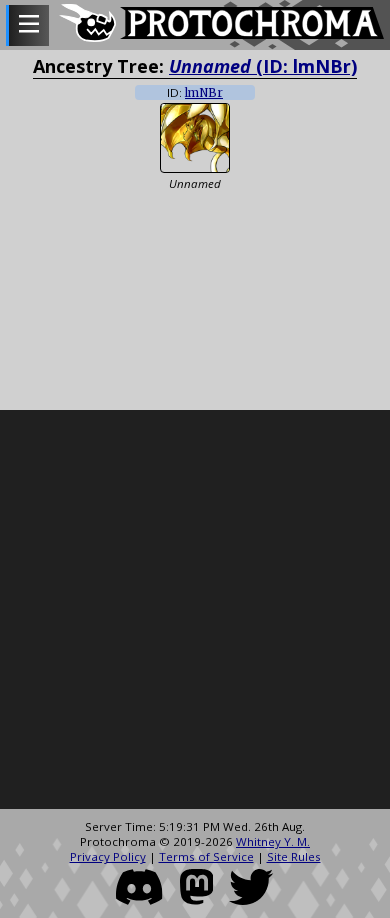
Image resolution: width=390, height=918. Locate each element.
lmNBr (204, 93)
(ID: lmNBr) (263, 66)
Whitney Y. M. (273, 841)
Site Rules (294, 856)
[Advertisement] (195, 610)
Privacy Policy (108, 856)
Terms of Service (206, 856)
